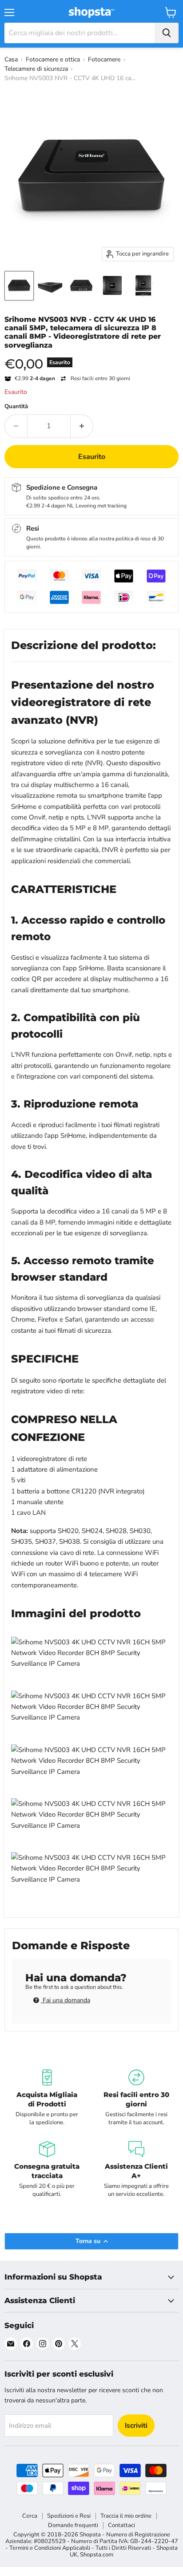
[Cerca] (167, 33)
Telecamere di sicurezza (36, 69)
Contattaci (121, 2525)
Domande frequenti (73, 2525)
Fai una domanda (66, 2000)
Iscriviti (136, 2426)
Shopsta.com (97, 2555)
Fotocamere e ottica (53, 59)
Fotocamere (104, 59)
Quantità (16, 407)
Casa (11, 59)
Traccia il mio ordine (126, 2516)
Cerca (30, 2516)
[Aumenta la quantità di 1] (82, 426)
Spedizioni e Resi (69, 2516)
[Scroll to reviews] (91, 355)
